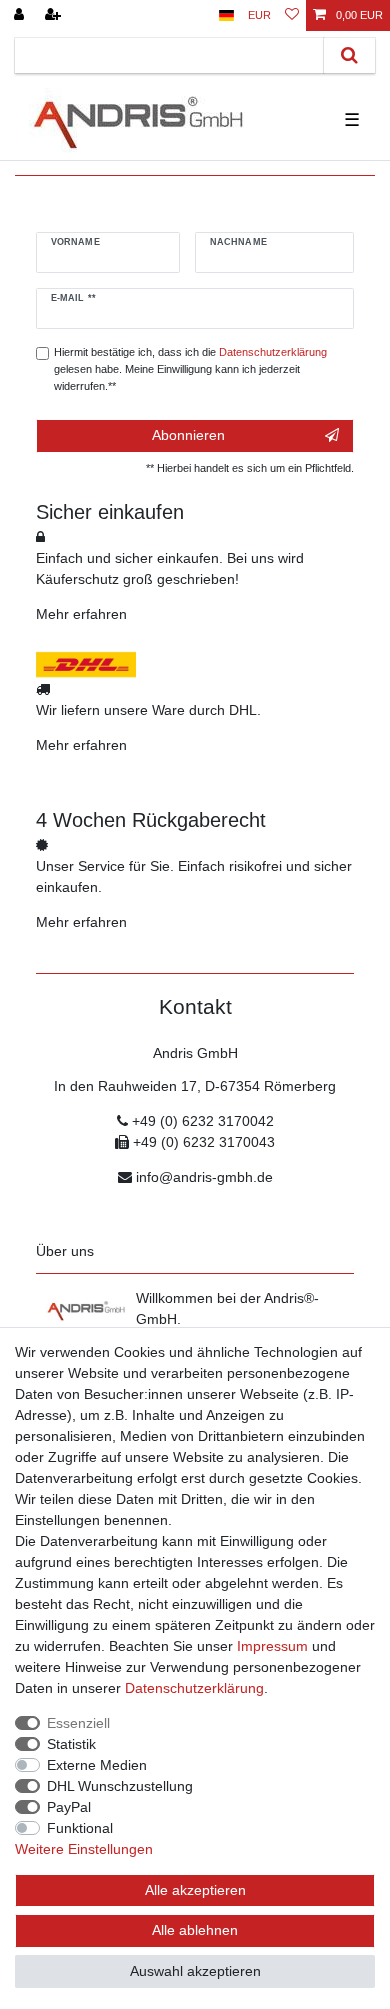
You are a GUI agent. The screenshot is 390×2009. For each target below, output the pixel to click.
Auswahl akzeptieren (195, 1971)
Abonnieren (188, 435)
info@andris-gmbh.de (204, 1177)
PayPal (69, 1807)
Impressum (272, 1646)
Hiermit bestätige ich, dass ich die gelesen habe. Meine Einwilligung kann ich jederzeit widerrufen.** (190, 369)
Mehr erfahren (81, 614)
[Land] (226, 15)
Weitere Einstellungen (84, 1849)
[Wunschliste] (292, 15)
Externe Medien (97, 1765)
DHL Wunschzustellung (120, 1786)
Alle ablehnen (195, 1930)
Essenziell (78, 1723)
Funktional (80, 1828)
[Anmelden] (21, 15)
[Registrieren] (55, 15)
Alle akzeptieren (195, 1890)
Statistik (71, 1744)
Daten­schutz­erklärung (194, 1688)
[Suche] (349, 55)
